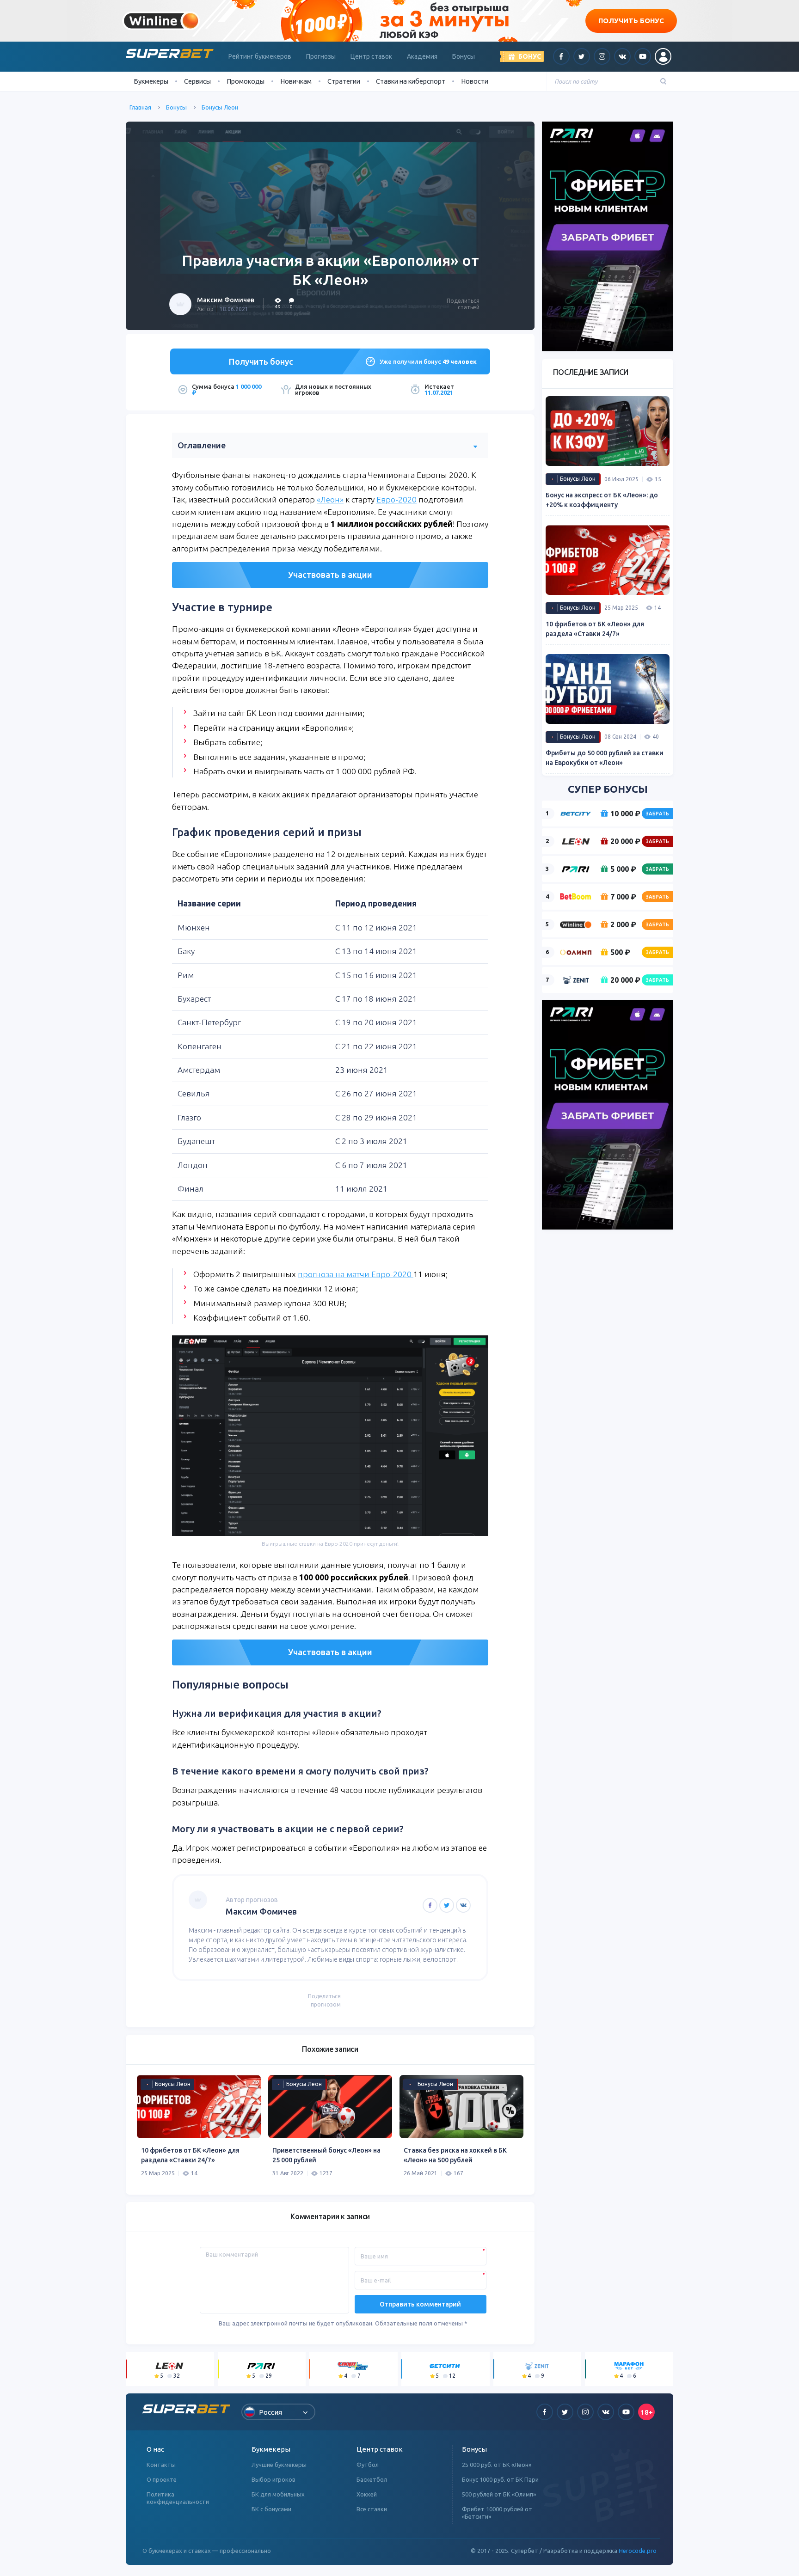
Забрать (658, 814)
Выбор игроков (274, 2479)
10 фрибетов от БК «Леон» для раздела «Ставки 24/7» (190, 2155)
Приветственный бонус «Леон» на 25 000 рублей (326, 2155)
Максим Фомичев (226, 300)
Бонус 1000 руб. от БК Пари (500, 2479)
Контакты (161, 2465)
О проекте (162, 2479)
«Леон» (330, 499)
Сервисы (197, 81)
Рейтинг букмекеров (260, 56)
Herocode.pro (638, 2551)
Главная (140, 107)
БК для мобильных (278, 2494)
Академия (422, 56)
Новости (475, 81)
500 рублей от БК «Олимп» (499, 2494)
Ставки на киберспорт (411, 81)
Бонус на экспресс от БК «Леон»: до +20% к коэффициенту (602, 500)
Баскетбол (372, 2479)
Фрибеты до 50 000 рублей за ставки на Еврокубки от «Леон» (605, 758)
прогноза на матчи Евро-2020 (356, 1274)
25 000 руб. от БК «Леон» (497, 2465)
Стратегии (344, 81)
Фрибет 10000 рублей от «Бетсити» (497, 2513)
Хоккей (367, 2494)
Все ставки (372, 2509)
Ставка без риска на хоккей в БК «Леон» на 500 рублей (455, 2155)
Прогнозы (321, 56)
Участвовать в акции (330, 575)
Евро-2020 (396, 499)
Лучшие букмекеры (279, 2465)
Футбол (368, 2465)
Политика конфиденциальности (178, 2498)
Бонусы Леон (220, 107)
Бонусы (464, 56)
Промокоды (246, 81)
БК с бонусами (271, 2509)
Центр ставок (371, 56)
